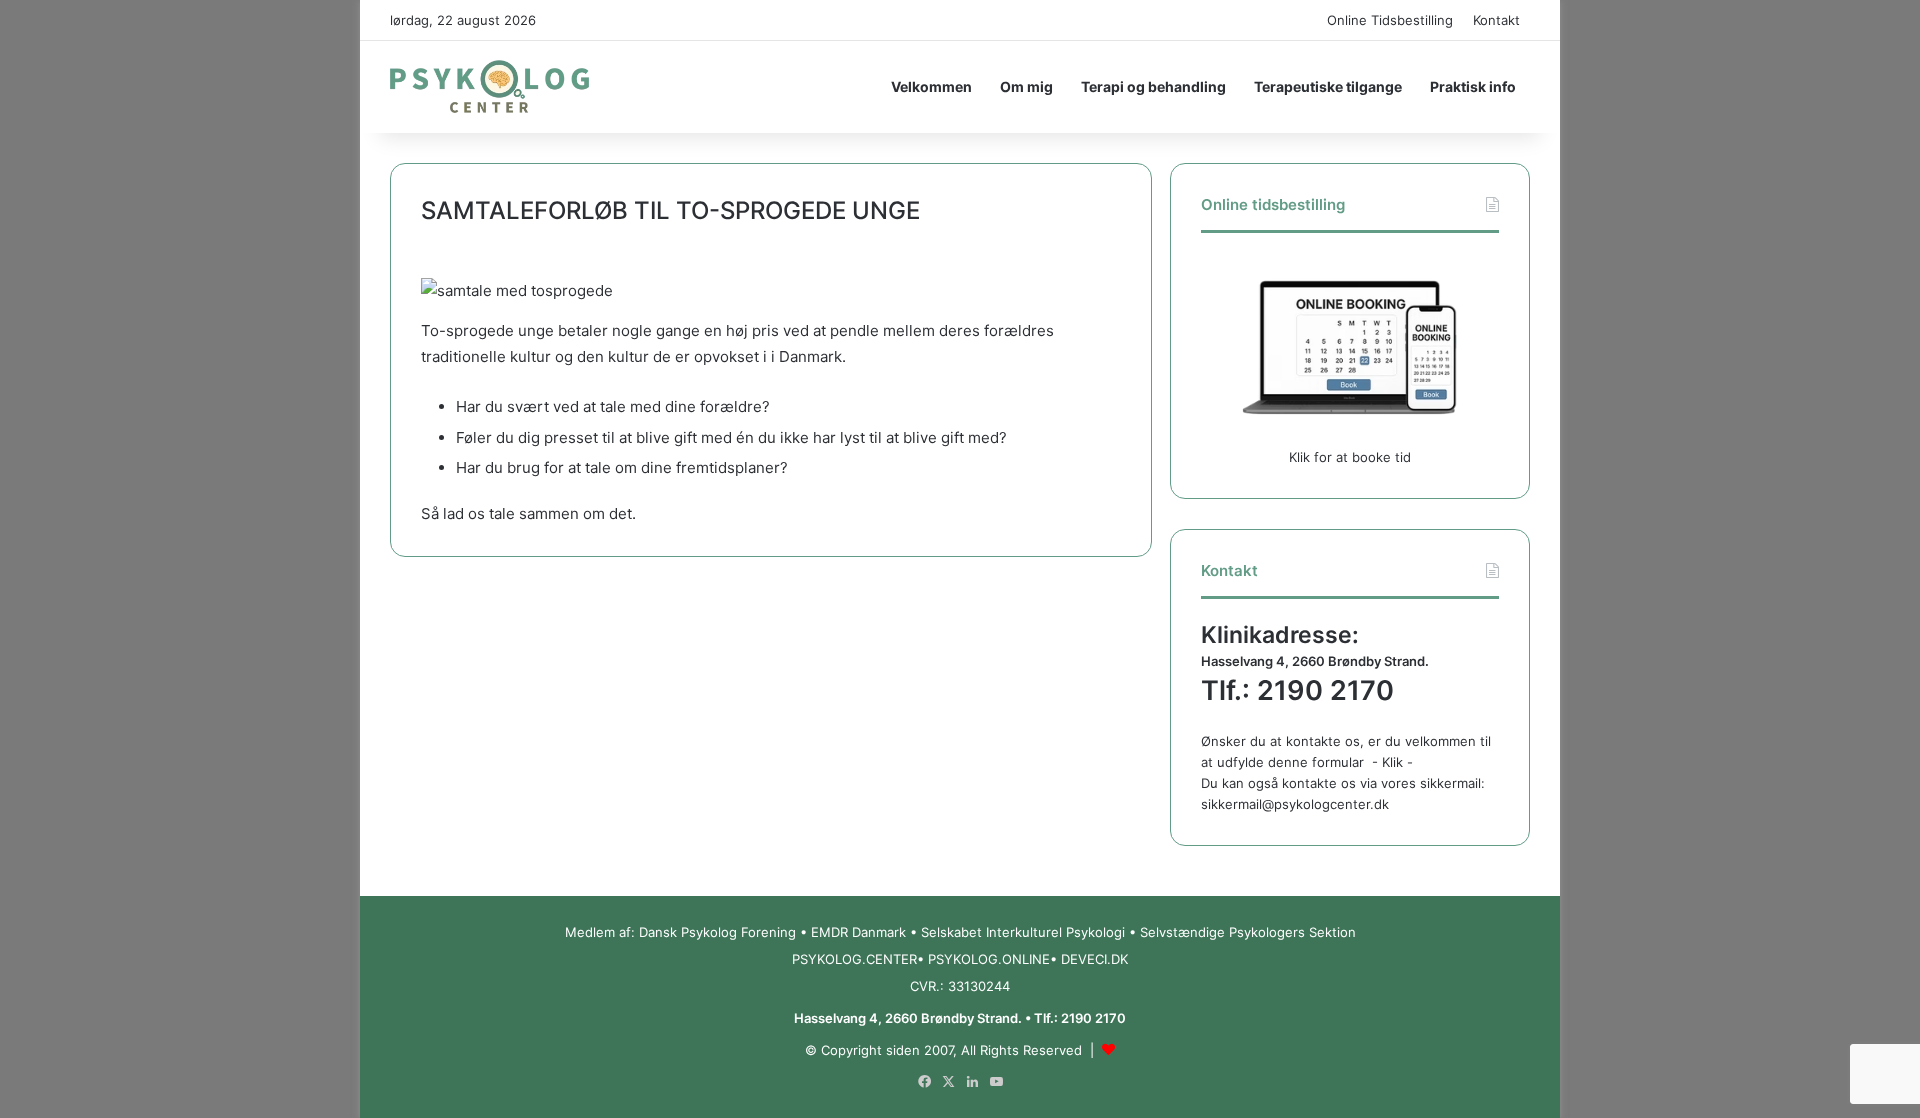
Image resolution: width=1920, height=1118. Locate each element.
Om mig (1026, 86)
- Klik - (1392, 762)
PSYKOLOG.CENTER (854, 959)
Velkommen (931, 86)
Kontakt (1496, 20)
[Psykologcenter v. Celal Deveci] (489, 86)
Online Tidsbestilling (1390, 20)
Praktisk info (1473, 86)
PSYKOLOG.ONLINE (989, 959)
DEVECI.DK (1094, 959)
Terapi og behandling (1153, 86)
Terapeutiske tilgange (1328, 86)
